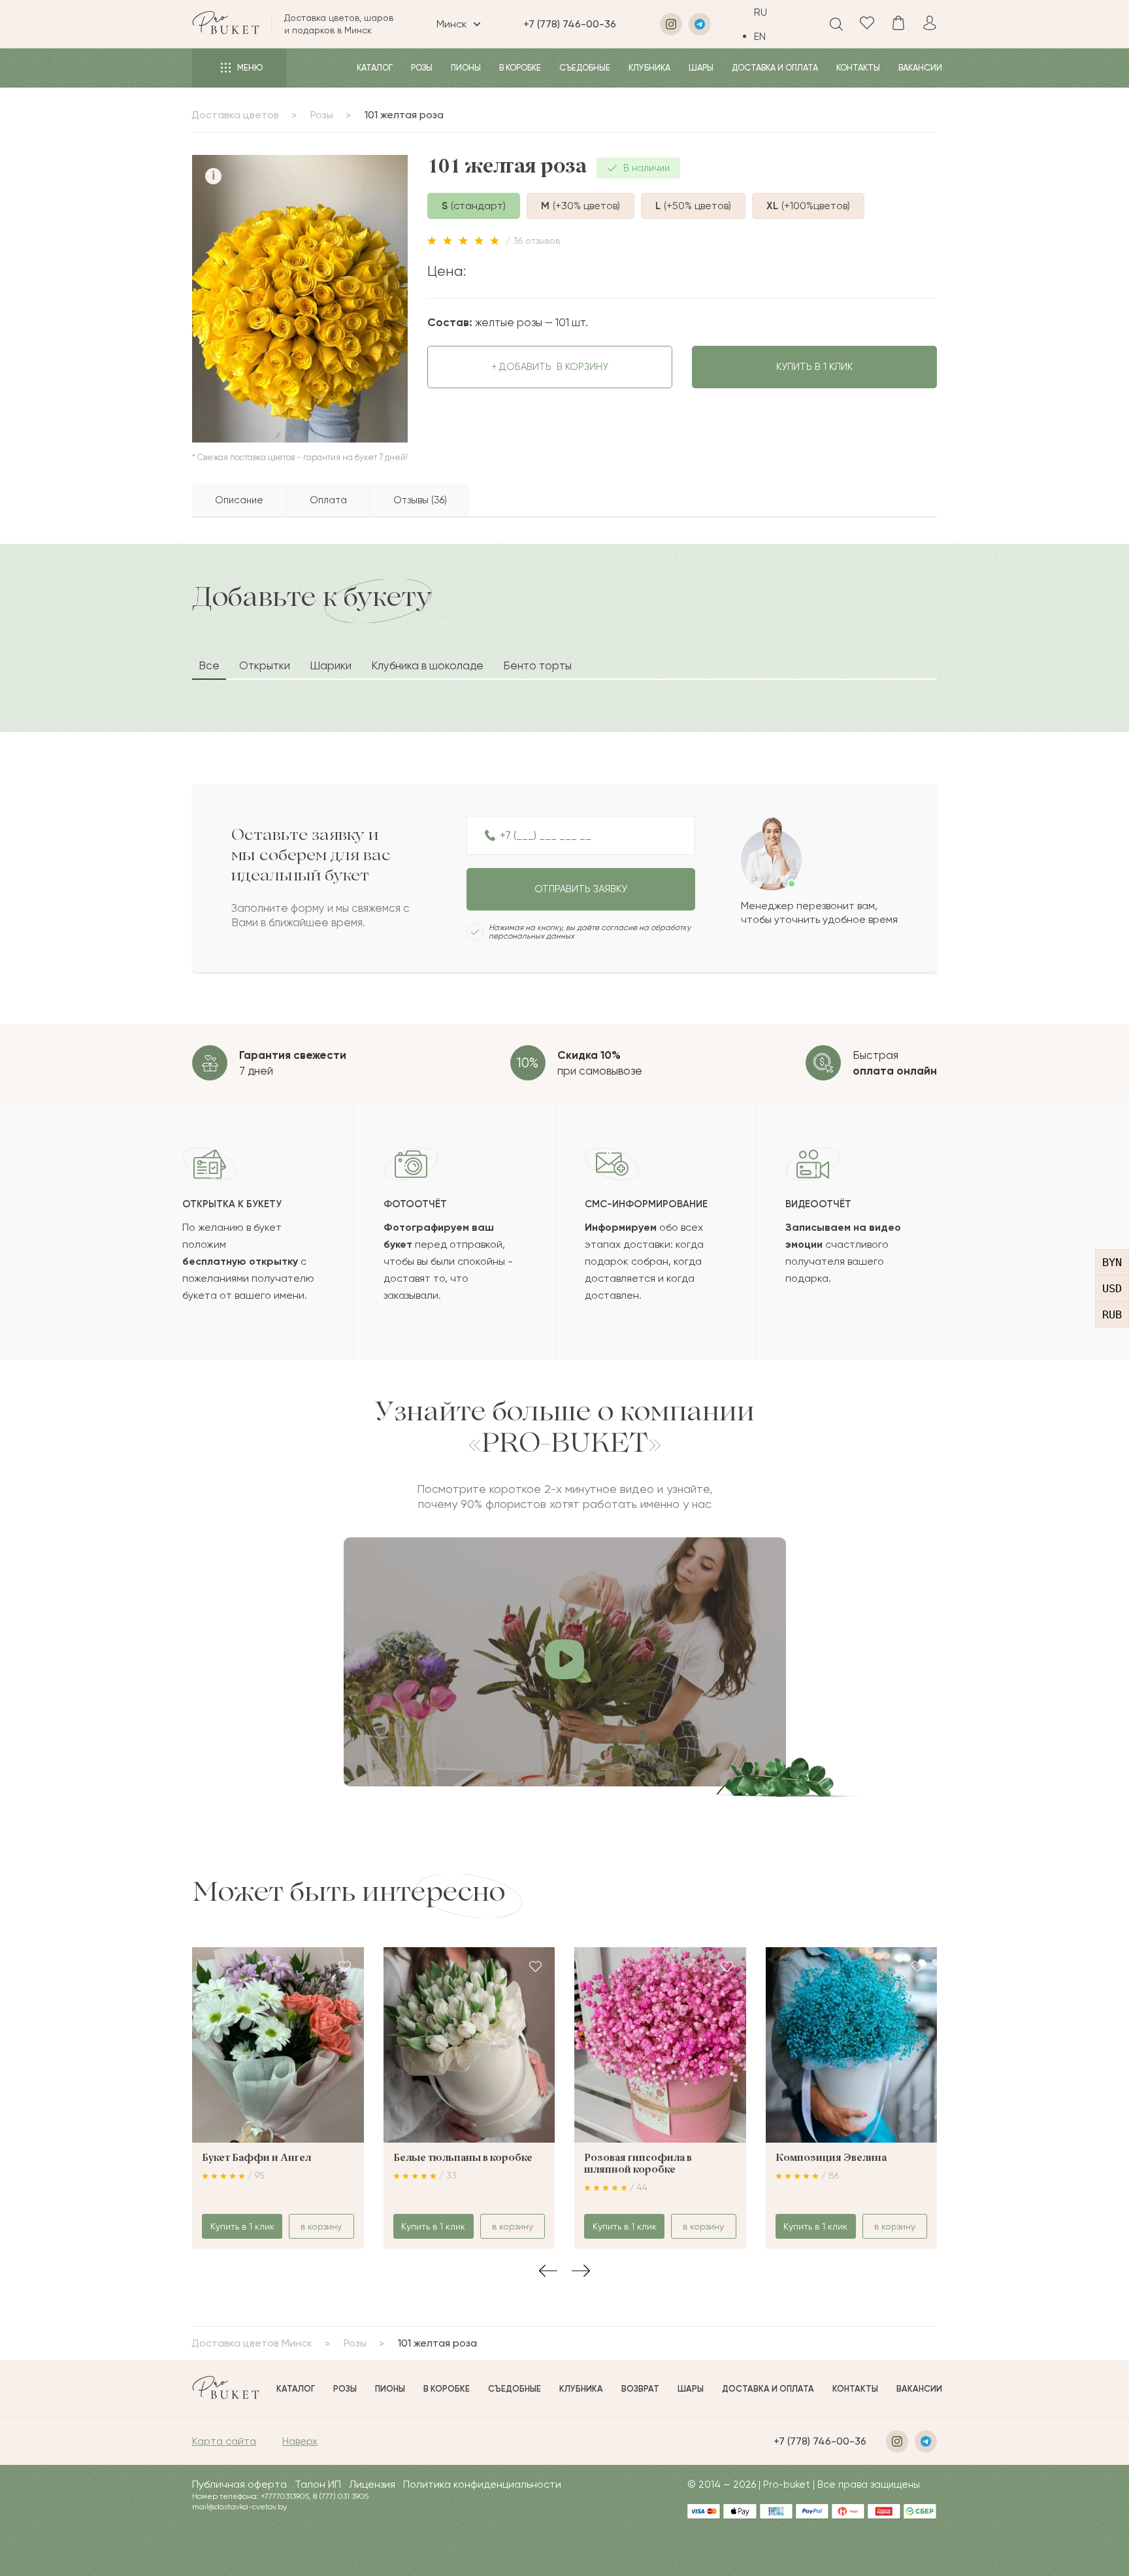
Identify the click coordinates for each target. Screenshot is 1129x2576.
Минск (452, 24)
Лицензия (372, 2484)
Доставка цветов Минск (252, 2343)
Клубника (649, 68)
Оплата (328, 500)
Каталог (375, 68)
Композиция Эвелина (831, 2158)
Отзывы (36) (420, 500)
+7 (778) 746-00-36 (570, 24)
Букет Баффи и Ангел (256, 2158)
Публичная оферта (239, 2484)
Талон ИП (318, 2484)
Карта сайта (224, 2441)
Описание (239, 500)
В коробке (520, 68)
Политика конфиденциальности (482, 2484)
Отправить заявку (581, 889)
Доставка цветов (235, 115)
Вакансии (920, 68)
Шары (701, 68)
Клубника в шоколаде (427, 665)
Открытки (265, 665)
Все (209, 665)
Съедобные (585, 68)
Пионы (466, 68)
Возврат (640, 2389)
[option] (770, 36)
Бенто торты (537, 665)
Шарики (331, 665)
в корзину (550, 367)
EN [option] (760, 36)
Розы (422, 68)
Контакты (858, 68)
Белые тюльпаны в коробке (463, 2158)
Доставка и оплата (775, 68)
